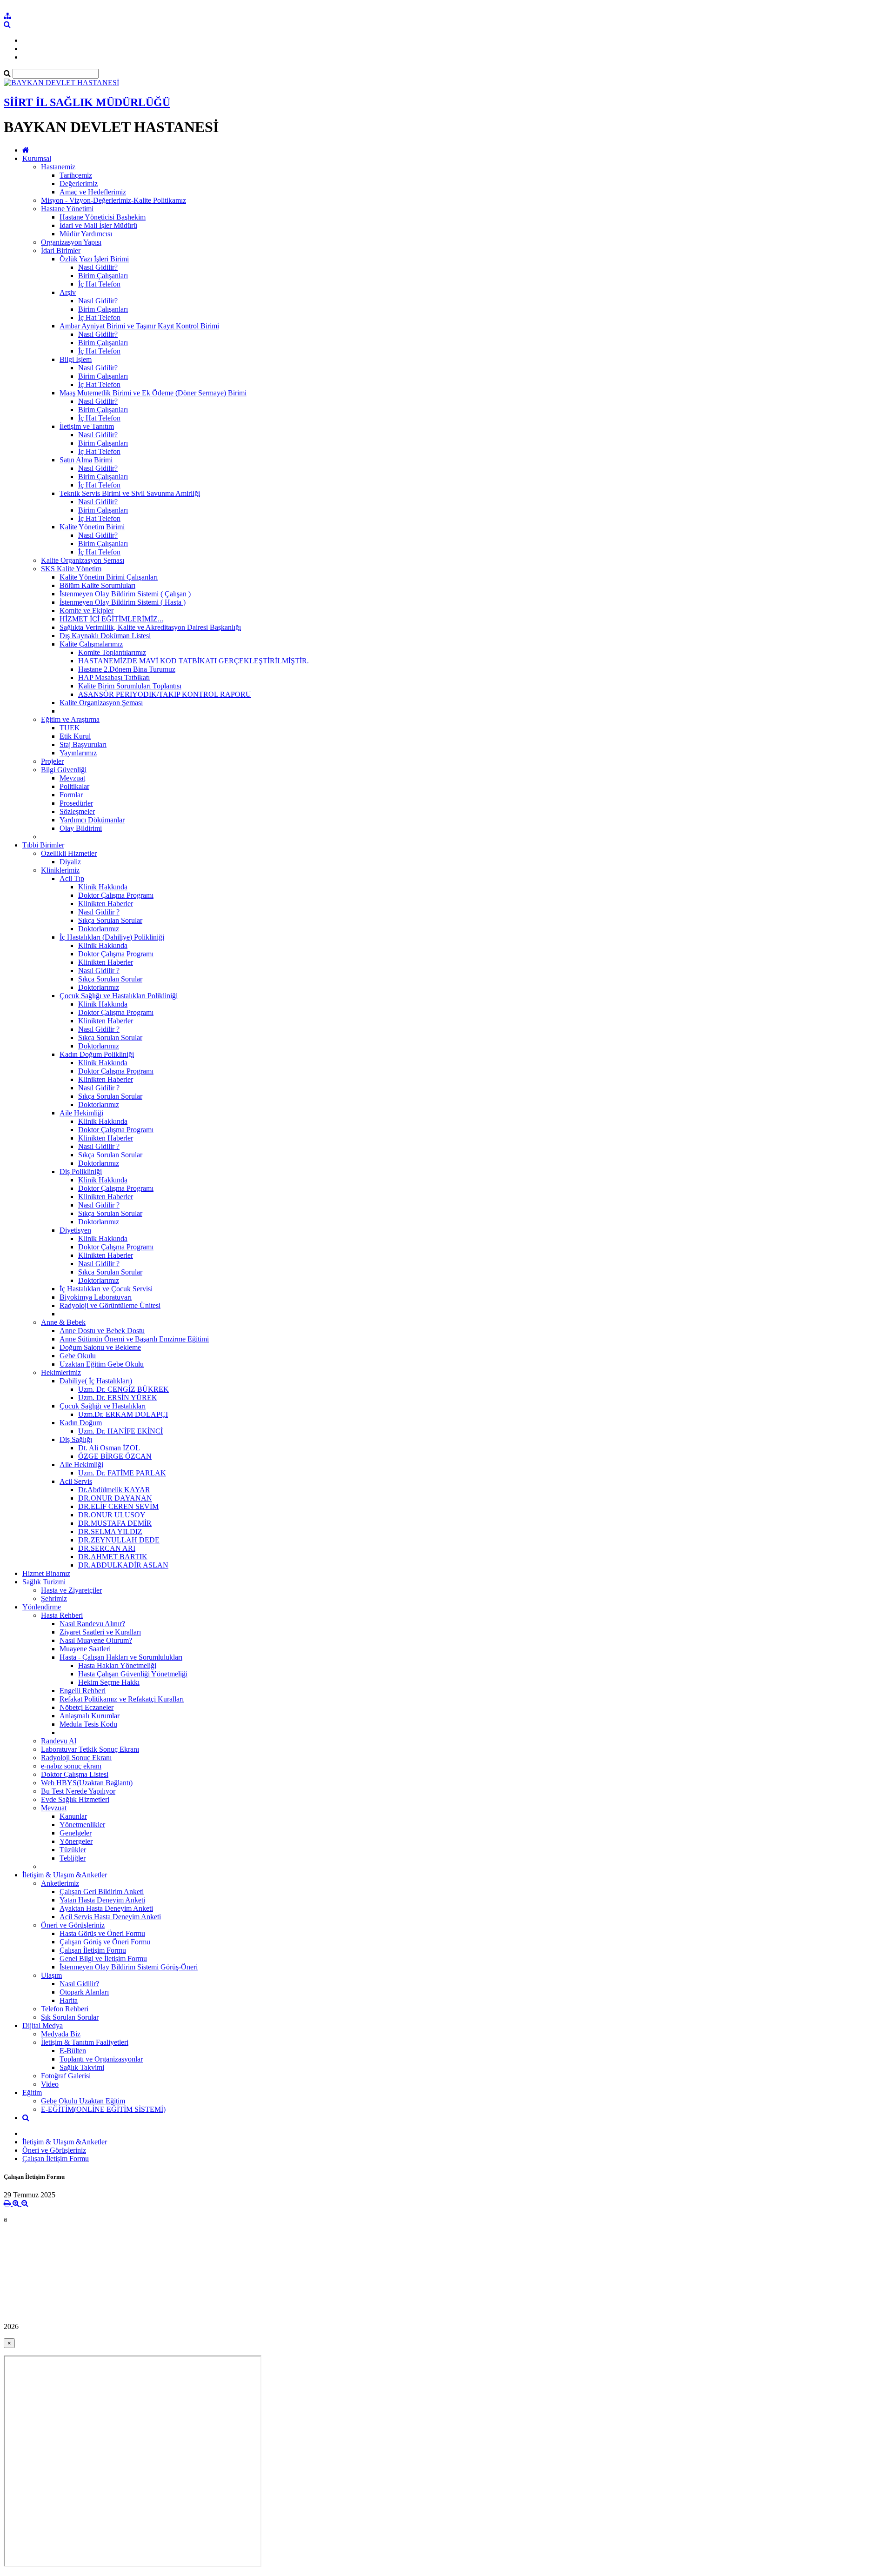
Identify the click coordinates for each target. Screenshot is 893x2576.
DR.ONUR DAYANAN (115, 1498)
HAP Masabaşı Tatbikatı (114, 677)
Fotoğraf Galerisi (66, 2076)
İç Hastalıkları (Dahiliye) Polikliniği (112, 937)
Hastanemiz (58, 167)
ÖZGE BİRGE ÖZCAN (115, 1456)
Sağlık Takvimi (82, 2067)
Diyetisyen (75, 1230)
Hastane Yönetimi (67, 209)
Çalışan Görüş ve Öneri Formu (105, 1942)
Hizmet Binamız (46, 1573)
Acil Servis (76, 1481)
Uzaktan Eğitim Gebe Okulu (102, 1364)
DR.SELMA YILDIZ (110, 1532)
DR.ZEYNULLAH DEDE (119, 1540)
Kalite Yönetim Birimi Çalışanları (109, 577)
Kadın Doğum (81, 1423)
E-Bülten (73, 2051)
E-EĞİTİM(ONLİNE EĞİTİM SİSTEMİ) (103, 2109)
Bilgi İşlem (76, 359)
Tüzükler (73, 1850)
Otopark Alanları (84, 1992)
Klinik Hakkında (103, 887)
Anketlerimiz (60, 1883)
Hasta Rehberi (62, 1615)
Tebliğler (73, 1858)
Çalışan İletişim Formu (93, 1950)
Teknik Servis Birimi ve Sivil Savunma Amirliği (130, 493)
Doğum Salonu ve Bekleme (100, 1347)
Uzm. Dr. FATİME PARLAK (122, 1473)
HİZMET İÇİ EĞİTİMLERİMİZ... (111, 619)
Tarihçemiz (76, 175)
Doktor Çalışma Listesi (75, 1774)
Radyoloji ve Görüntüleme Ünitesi (110, 1305)
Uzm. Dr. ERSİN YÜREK (118, 1398)
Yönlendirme (42, 1607)
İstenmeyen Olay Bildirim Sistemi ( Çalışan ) (125, 594)
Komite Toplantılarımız (112, 652)
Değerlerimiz (79, 184)
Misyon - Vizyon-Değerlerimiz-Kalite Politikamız (113, 200)
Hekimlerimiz (61, 1372)
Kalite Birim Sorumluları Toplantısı (130, 686)
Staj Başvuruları (83, 744)
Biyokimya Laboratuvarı (96, 1297)
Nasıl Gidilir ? (99, 912)
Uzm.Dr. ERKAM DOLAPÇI (123, 1414)
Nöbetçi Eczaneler (87, 1707)
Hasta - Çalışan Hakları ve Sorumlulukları (121, 1657)
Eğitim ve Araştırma (70, 719)
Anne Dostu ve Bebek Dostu (102, 1331)
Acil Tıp (72, 878)
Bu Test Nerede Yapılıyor (78, 1791)
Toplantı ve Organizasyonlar (101, 2059)
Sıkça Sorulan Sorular (110, 920)
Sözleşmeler (77, 811)
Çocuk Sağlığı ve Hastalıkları (103, 1406)
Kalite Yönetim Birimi (92, 527)
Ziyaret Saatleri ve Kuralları (100, 1632)
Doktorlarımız (99, 929)
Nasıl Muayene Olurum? (96, 1640)
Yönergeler (76, 1841)
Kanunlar (73, 1816)
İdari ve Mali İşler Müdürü (98, 225)
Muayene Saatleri (85, 1649)
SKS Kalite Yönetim (71, 569)
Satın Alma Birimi (86, 460)
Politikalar (74, 786)
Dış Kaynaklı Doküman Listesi (105, 636)
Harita (69, 2000)
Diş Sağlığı (76, 1439)
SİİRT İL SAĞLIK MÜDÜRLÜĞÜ (87, 102)
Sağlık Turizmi (44, 1582)
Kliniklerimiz (60, 870)
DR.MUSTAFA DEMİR (115, 1523)
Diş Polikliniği (81, 1171)
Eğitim (32, 2092)
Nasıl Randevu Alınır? (92, 1624)
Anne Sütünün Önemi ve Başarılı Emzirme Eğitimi (134, 1339)
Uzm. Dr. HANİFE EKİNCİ (120, 1431)
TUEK (70, 728)
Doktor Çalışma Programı (116, 895)
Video (50, 2084)
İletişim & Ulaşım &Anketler (65, 1875)
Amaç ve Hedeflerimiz (93, 192)
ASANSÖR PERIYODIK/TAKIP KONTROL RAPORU (165, 694)
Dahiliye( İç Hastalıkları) (96, 1381)
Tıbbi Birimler (43, 845)
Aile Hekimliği (81, 1113)
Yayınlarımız (78, 753)
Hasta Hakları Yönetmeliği (117, 1665)
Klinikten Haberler (106, 904)
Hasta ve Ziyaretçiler (71, 1590)
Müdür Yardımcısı (86, 234)
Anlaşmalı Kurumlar (90, 1716)
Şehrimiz (54, 1598)
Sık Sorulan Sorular (70, 2017)
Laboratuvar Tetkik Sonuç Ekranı (90, 1749)
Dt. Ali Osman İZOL (109, 1448)
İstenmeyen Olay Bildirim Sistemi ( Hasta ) (123, 602)
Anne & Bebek (63, 1322)
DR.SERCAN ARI (107, 1548)
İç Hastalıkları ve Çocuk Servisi (106, 1289)
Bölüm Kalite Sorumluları (97, 585)
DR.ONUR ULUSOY (112, 1515)
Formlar (71, 795)
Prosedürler (76, 803)
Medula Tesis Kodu (88, 1724)
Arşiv (68, 292)
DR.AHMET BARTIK (113, 1557)
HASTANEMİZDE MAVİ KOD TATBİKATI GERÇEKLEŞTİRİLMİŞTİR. (193, 661)
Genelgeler (76, 1833)
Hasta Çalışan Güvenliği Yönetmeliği (133, 1674)
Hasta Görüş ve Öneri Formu (102, 1933)
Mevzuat (72, 778)
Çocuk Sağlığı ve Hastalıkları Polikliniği (119, 996)
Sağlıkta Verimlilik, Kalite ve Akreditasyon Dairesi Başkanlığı (150, 627)
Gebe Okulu (78, 1356)
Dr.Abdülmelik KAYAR (114, 1490)
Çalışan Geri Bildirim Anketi (102, 1892)
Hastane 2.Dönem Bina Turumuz (127, 669)
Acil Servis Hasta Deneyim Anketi (110, 1917)
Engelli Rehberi (83, 1691)
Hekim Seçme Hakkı (109, 1682)
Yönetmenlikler (82, 1825)
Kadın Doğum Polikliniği (97, 1054)
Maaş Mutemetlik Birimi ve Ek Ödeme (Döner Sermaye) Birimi (153, 393)
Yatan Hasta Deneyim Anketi (102, 1900)
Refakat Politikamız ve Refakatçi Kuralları (122, 1699)
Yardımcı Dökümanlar (92, 820)
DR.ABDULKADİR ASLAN (123, 1565)
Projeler (52, 761)
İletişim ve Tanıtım (87, 426)
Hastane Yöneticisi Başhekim (103, 217)
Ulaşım (51, 1975)
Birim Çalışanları (103, 276)
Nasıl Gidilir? (98, 267)
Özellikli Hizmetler (69, 853)
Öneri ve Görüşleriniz (73, 1925)
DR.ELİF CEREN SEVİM (118, 1506)
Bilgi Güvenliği (64, 770)
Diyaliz (70, 862)
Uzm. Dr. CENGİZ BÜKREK (123, 1389)
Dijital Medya (43, 2025)
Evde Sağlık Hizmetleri (75, 1799)
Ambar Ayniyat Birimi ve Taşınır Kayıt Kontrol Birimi (139, 326)
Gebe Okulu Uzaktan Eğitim (83, 2101)
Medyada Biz (61, 2034)
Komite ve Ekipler (87, 611)
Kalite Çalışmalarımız (91, 644)
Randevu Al (59, 1741)
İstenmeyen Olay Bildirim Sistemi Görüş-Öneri (129, 1967)
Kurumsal (37, 158)
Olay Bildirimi (81, 828)
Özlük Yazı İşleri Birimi (94, 259)
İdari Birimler (61, 250)
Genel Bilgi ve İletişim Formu (103, 1959)
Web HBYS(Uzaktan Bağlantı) (87, 1783)
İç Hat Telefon (99, 284)
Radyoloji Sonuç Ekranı (76, 1758)
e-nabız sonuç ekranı (71, 1766)
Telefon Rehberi (65, 2009)
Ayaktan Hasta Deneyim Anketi (106, 1908)
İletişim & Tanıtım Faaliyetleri (85, 2042)
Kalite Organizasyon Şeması (83, 560)
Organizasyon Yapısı (71, 242)
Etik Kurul (75, 736)
